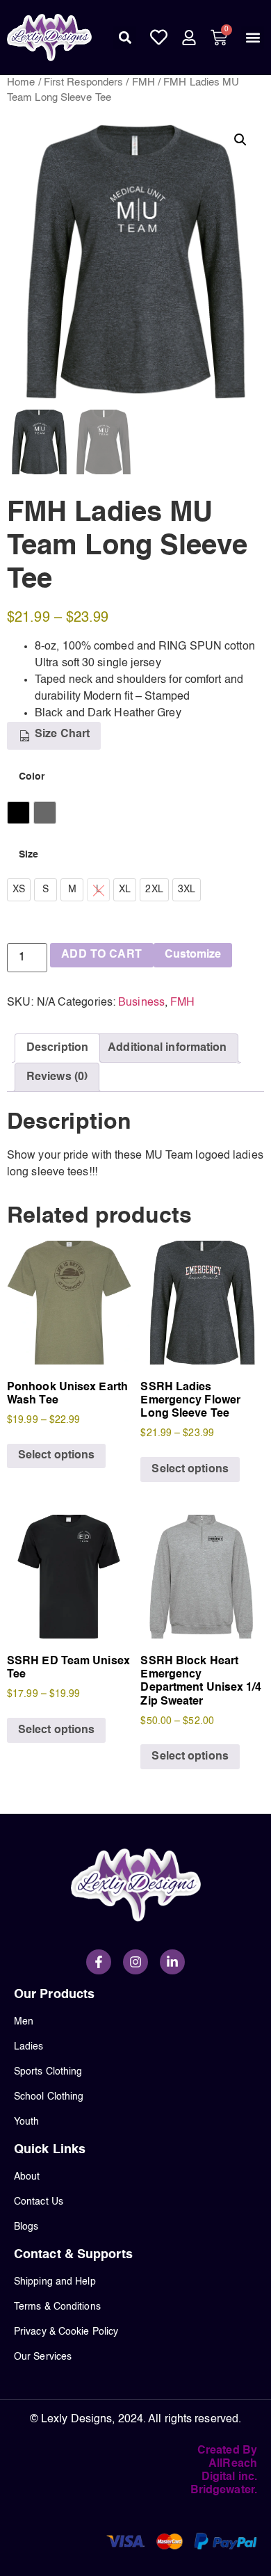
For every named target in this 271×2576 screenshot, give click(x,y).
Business (141, 1003)
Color (32, 777)
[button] (125, 38)
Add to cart (101, 955)
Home (21, 83)
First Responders (84, 83)
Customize (193, 955)
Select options (56, 1456)
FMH (143, 83)
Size (28, 855)
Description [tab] (57, 1048)
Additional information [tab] (167, 1048)
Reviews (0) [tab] (57, 1077)
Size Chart (61, 734)
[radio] (18, 813)
